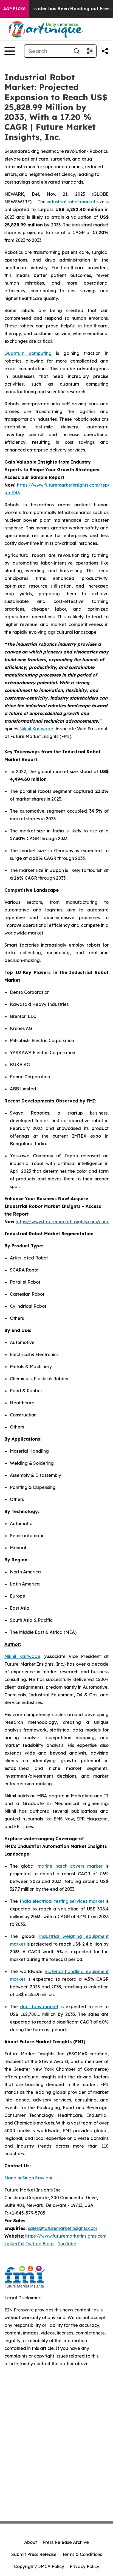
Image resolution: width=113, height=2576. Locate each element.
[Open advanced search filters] (90, 51)
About (31, 2542)
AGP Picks (14, 9)
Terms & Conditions (82, 2554)
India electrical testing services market (62, 1901)
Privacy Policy (84, 2566)
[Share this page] (105, 51)
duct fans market (39, 2007)
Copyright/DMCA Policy (39, 2566)
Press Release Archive (66, 2542)
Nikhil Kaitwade (36, 729)
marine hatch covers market (70, 1866)
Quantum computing (28, 353)
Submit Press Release (34, 2554)
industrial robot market (71, 202)
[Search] (77, 51)
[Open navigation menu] (10, 51)
